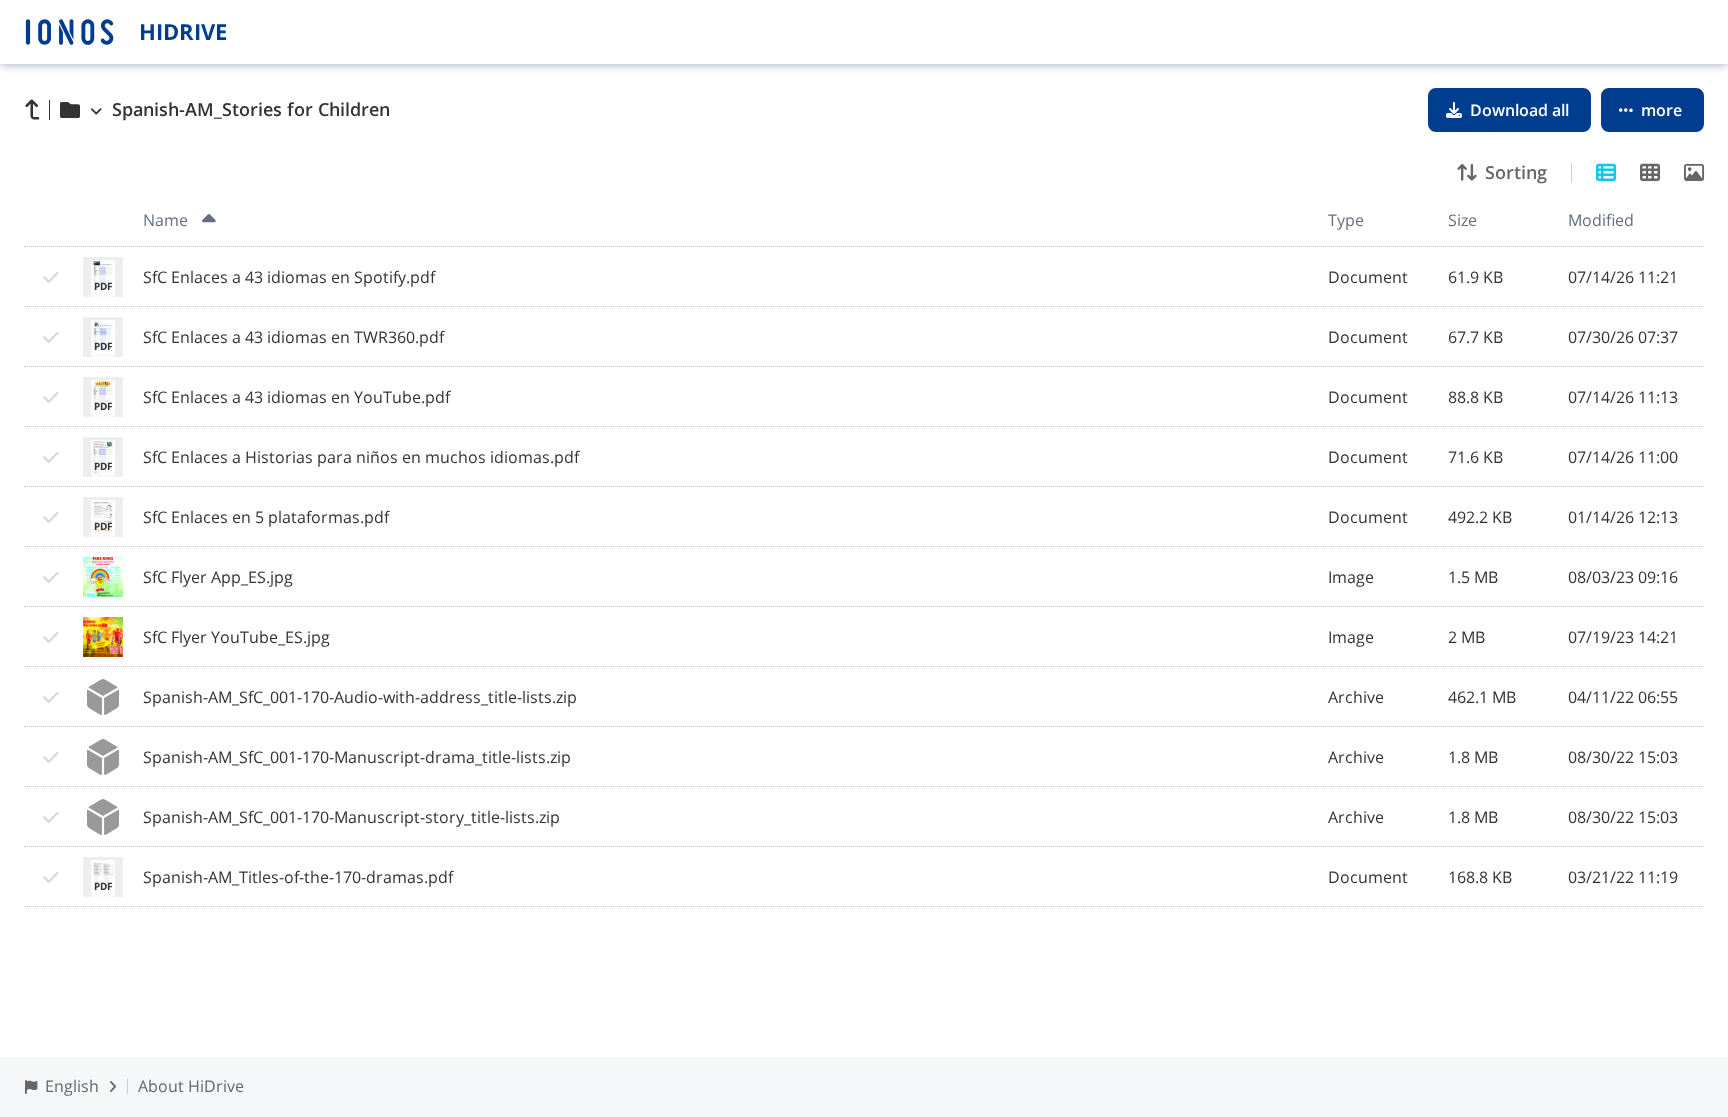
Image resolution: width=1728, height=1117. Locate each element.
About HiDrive (191, 1086)
